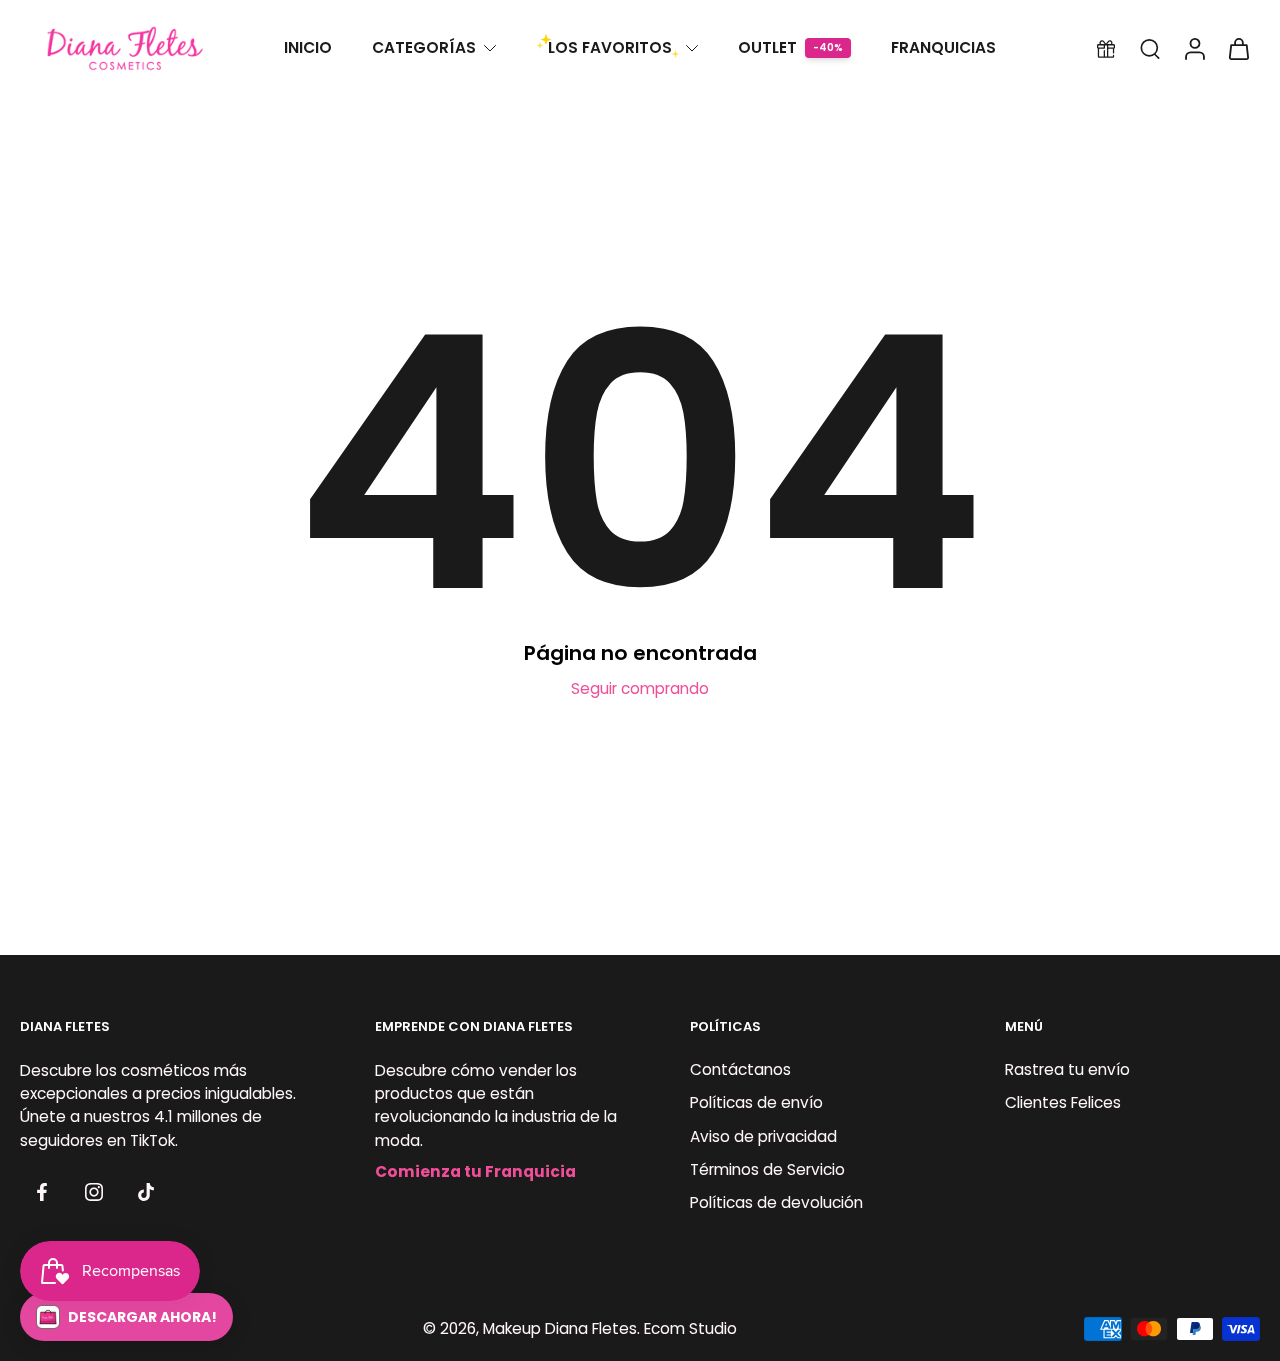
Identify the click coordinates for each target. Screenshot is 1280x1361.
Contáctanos (740, 1070)
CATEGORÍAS (424, 47)
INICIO (308, 47)
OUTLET (767, 47)
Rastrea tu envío (1067, 1070)
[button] (126, 1317)
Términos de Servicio (767, 1169)
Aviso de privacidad (763, 1136)
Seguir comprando (640, 688)
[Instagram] (94, 1192)
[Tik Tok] (146, 1192)
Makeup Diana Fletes (560, 1328)
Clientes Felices (1063, 1103)
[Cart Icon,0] (1238, 48)
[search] (1150, 48)
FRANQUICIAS (943, 47)
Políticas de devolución (776, 1202)
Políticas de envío (756, 1103)
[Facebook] (42, 1192)
